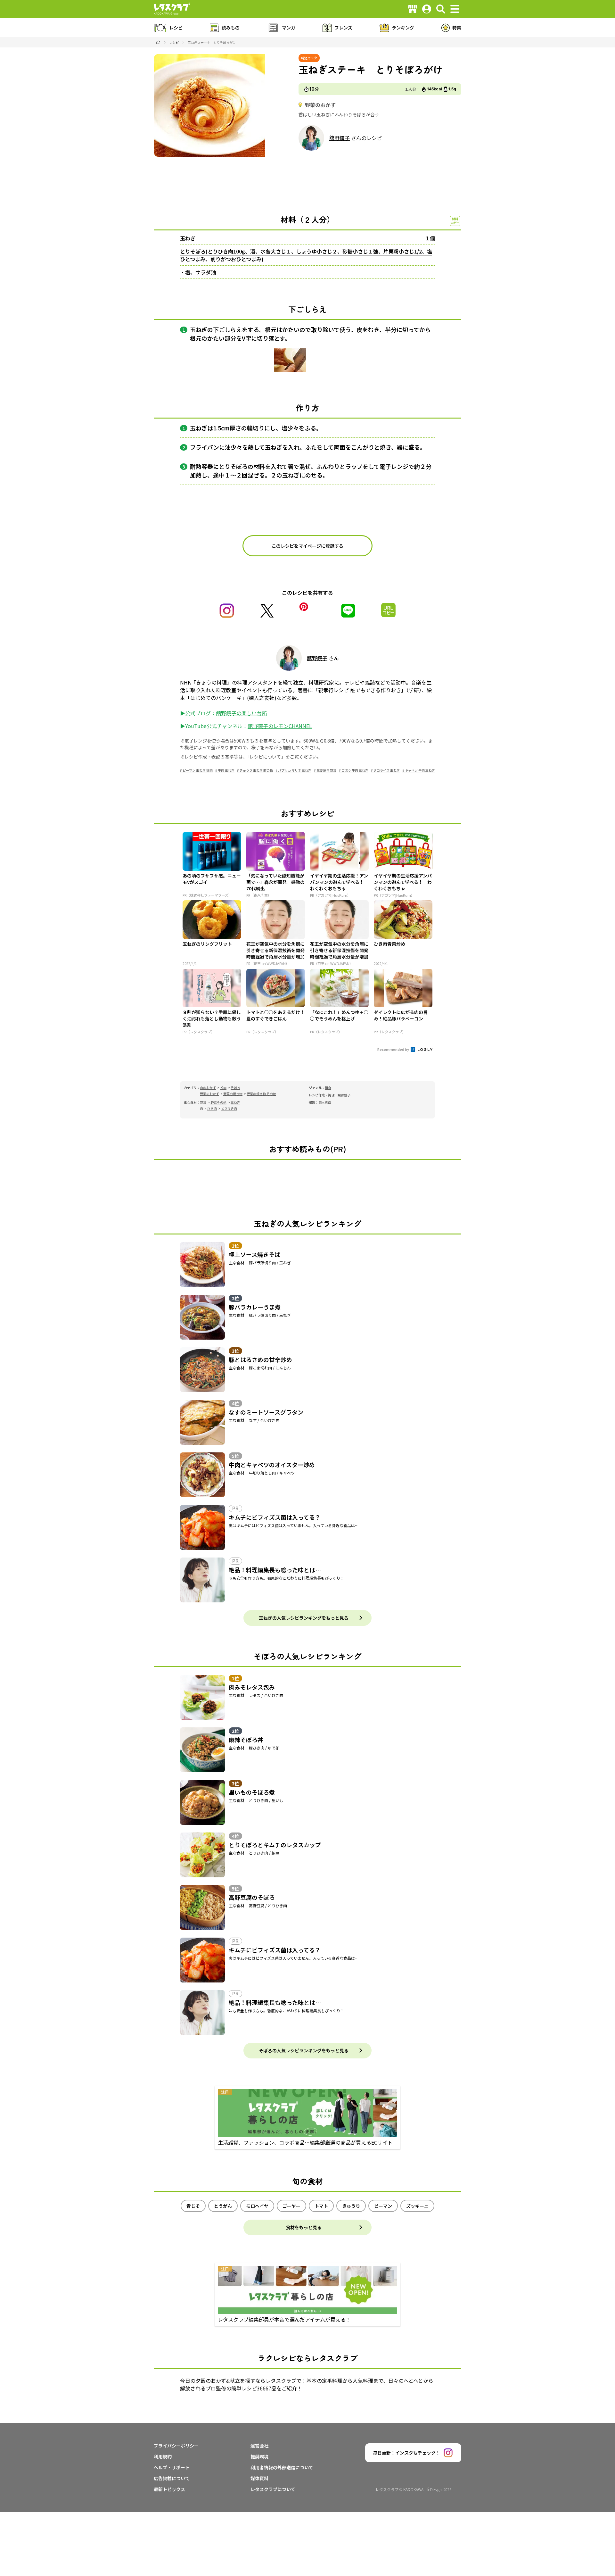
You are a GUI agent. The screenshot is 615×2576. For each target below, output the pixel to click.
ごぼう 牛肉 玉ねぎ (355, 770)
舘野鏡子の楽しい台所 (242, 713)
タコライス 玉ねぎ (387, 770)
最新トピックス (169, 2489)
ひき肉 (212, 1108)
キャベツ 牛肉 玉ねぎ (420, 770)
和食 (328, 1088)
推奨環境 (259, 2456)
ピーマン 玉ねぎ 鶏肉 (198, 770)
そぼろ (235, 1088)
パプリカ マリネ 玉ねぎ (295, 770)
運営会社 (259, 2446)
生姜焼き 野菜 (326, 770)
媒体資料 (259, 2478)
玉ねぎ (188, 238)
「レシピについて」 (266, 757)
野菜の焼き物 (233, 1094)
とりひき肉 (229, 1108)
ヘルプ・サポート (172, 2467)
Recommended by (394, 1049)
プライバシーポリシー (176, 2446)
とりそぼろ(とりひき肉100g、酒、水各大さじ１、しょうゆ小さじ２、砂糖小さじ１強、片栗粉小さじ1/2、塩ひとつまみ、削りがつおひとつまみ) (306, 255)
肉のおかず (208, 1088)
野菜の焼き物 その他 (261, 1094)
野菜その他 (218, 1102)
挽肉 (223, 1088)
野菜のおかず (209, 1094)
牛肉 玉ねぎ (226, 770)
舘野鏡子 (340, 138)
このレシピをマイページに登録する (307, 546)
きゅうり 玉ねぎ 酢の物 (256, 770)
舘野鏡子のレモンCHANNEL (280, 726)
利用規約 (163, 2456)
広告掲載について (172, 2478)
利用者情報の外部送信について (282, 2467)
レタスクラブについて (273, 2489)
